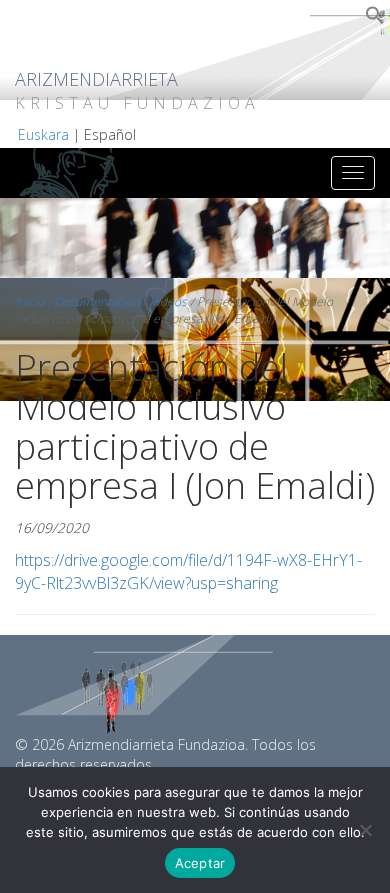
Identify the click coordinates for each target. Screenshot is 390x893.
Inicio (29, 301)
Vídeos (168, 301)
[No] (365, 830)
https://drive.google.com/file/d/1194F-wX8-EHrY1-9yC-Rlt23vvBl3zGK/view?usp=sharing (188, 571)
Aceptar (200, 863)
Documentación (97, 301)
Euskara (43, 134)
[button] (375, 19)
